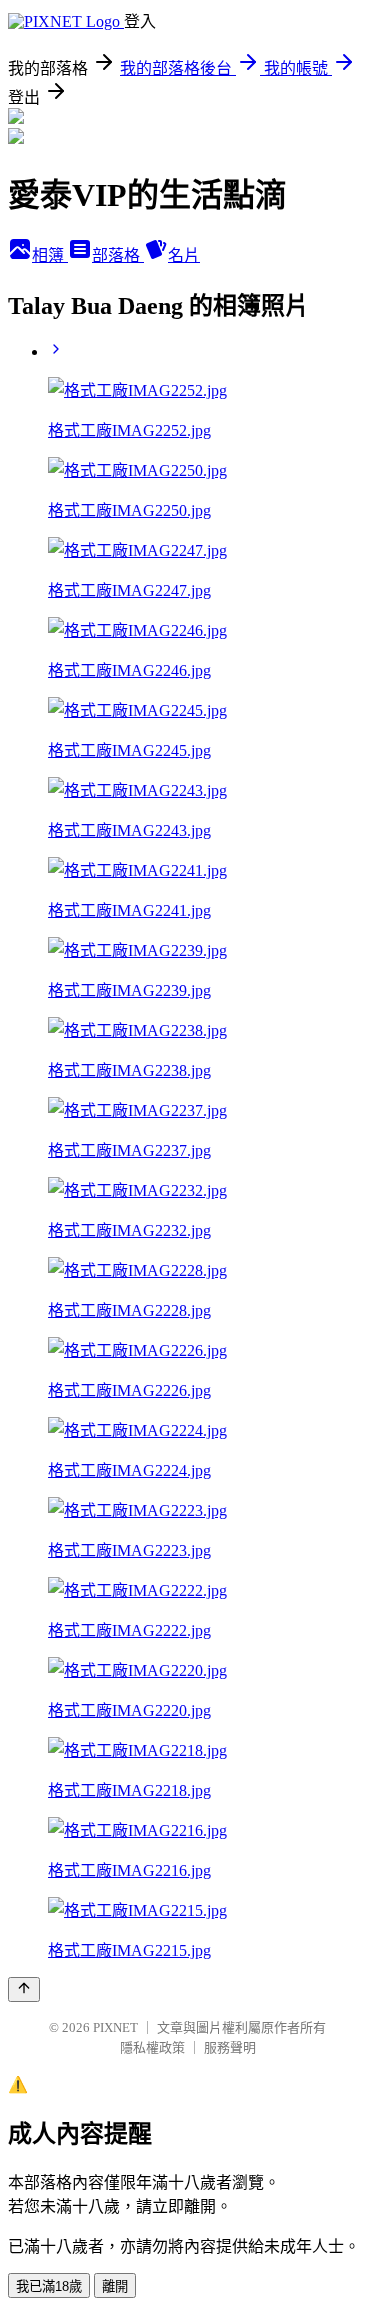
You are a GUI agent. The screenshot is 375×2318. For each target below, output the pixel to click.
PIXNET (115, 2027)
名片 (184, 255)
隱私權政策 (152, 2047)
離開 (115, 2286)
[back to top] (24, 1989)
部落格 (118, 255)
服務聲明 (230, 2047)
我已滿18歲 (49, 2286)
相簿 (50, 255)
